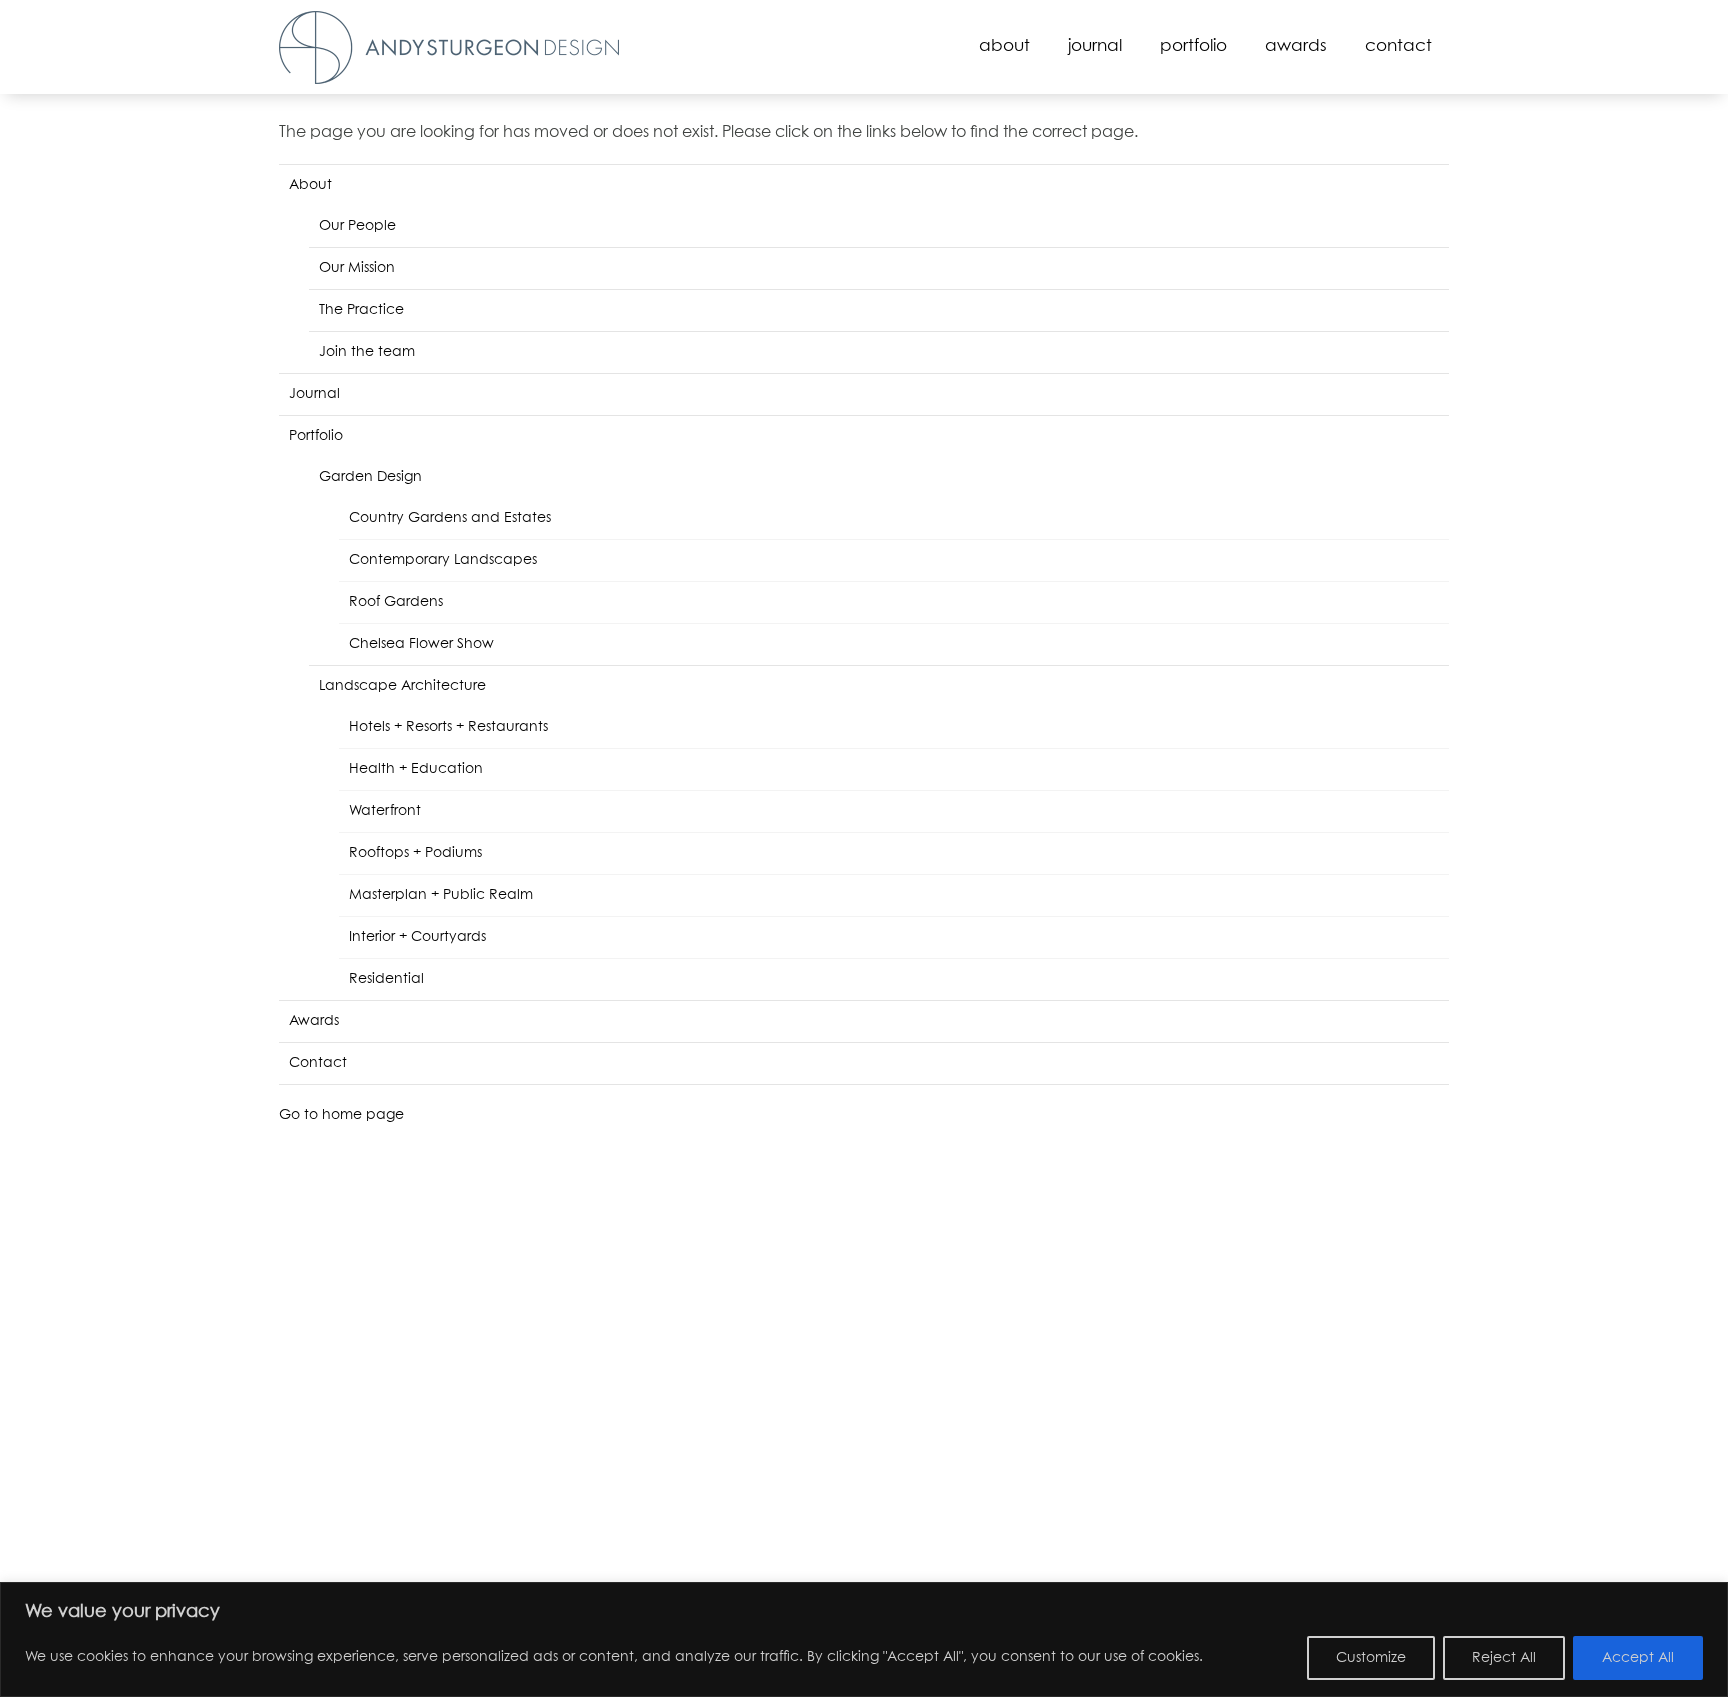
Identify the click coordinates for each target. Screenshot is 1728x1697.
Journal (1095, 46)
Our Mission (357, 268)
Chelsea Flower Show (421, 644)
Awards (1296, 46)
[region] (864, 1639)
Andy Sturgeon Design (449, 47)
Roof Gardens (396, 602)
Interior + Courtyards (417, 937)
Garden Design (370, 477)
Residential (386, 979)
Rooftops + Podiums (415, 853)
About (1004, 46)
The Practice (361, 310)
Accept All (1638, 1658)
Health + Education (416, 769)
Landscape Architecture (402, 686)
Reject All (1504, 1658)
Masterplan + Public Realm (441, 895)
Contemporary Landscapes (443, 560)
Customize (1371, 1658)
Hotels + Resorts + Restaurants (448, 727)
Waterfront (385, 811)
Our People (357, 226)
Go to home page (341, 1115)
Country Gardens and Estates (450, 518)
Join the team (367, 352)
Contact (1398, 46)
